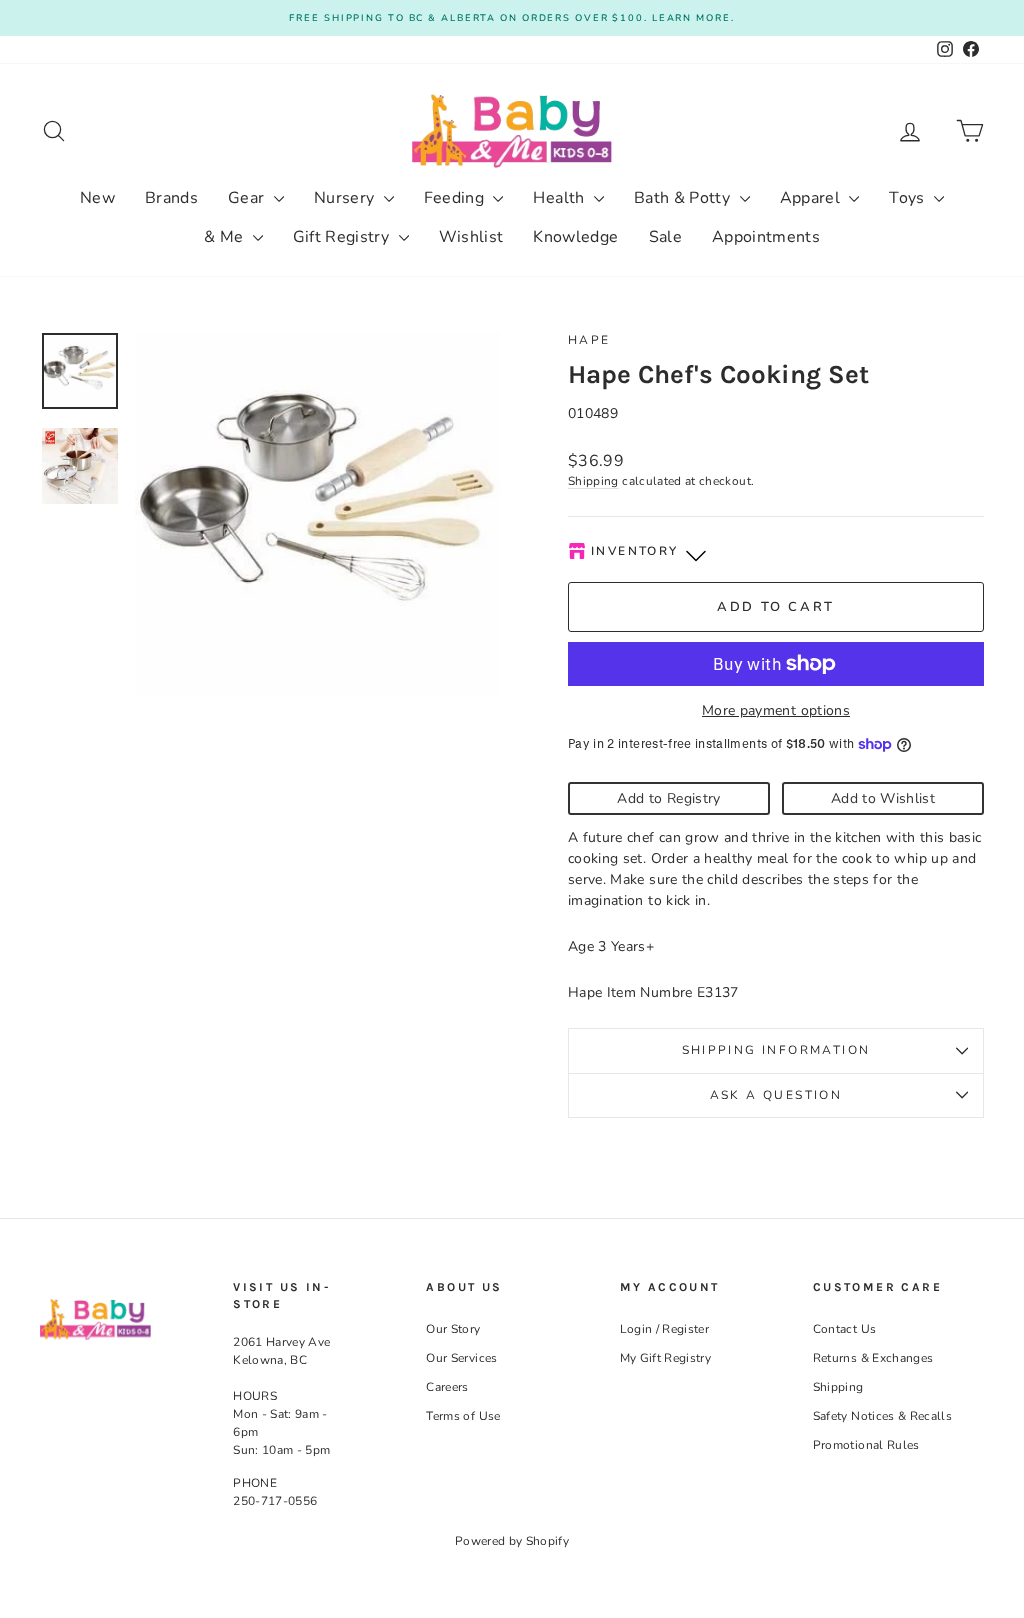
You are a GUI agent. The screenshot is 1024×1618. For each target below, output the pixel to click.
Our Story (453, 1329)
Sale (665, 237)
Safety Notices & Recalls (882, 1416)
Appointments (766, 237)
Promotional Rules (866, 1445)
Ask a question (776, 1095)
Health (560, 198)
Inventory (635, 551)
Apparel (812, 198)
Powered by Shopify (512, 1541)
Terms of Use (463, 1416)
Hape (589, 340)
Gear (248, 198)
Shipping (593, 481)
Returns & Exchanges (873, 1358)
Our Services (461, 1358)
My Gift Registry (666, 1358)
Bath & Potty (684, 198)
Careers (447, 1387)
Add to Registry (668, 798)
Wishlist (471, 237)
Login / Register (665, 1329)
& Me (226, 237)
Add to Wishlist (883, 798)
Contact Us (845, 1329)
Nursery (346, 198)
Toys (909, 198)
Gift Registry (343, 237)
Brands (171, 198)
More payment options (776, 710)
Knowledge (575, 237)
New (97, 198)
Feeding (456, 198)
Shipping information (776, 1050)
